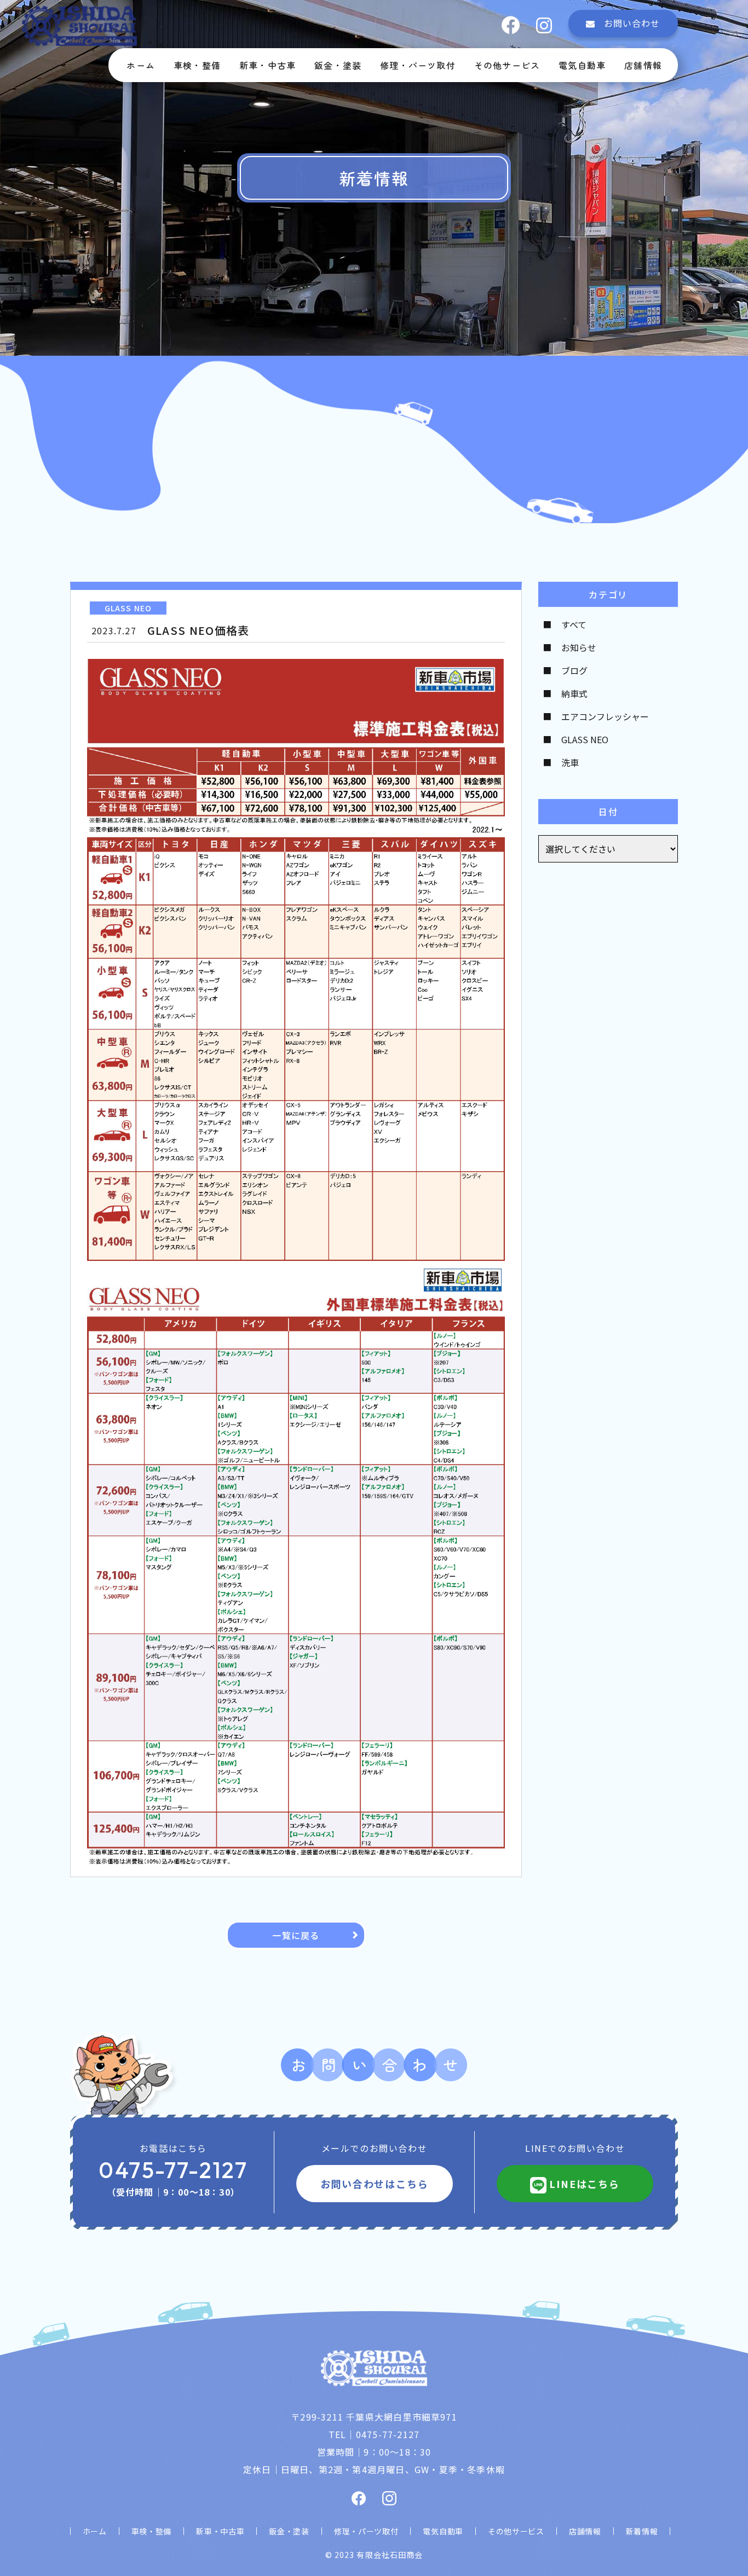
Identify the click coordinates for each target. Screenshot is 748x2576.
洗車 (570, 762)
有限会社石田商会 (389, 2555)
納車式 (574, 693)
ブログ (574, 670)
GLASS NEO (585, 739)
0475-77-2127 (173, 2170)
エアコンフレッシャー (605, 716)
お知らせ (579, 647)
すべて (574, 624)
